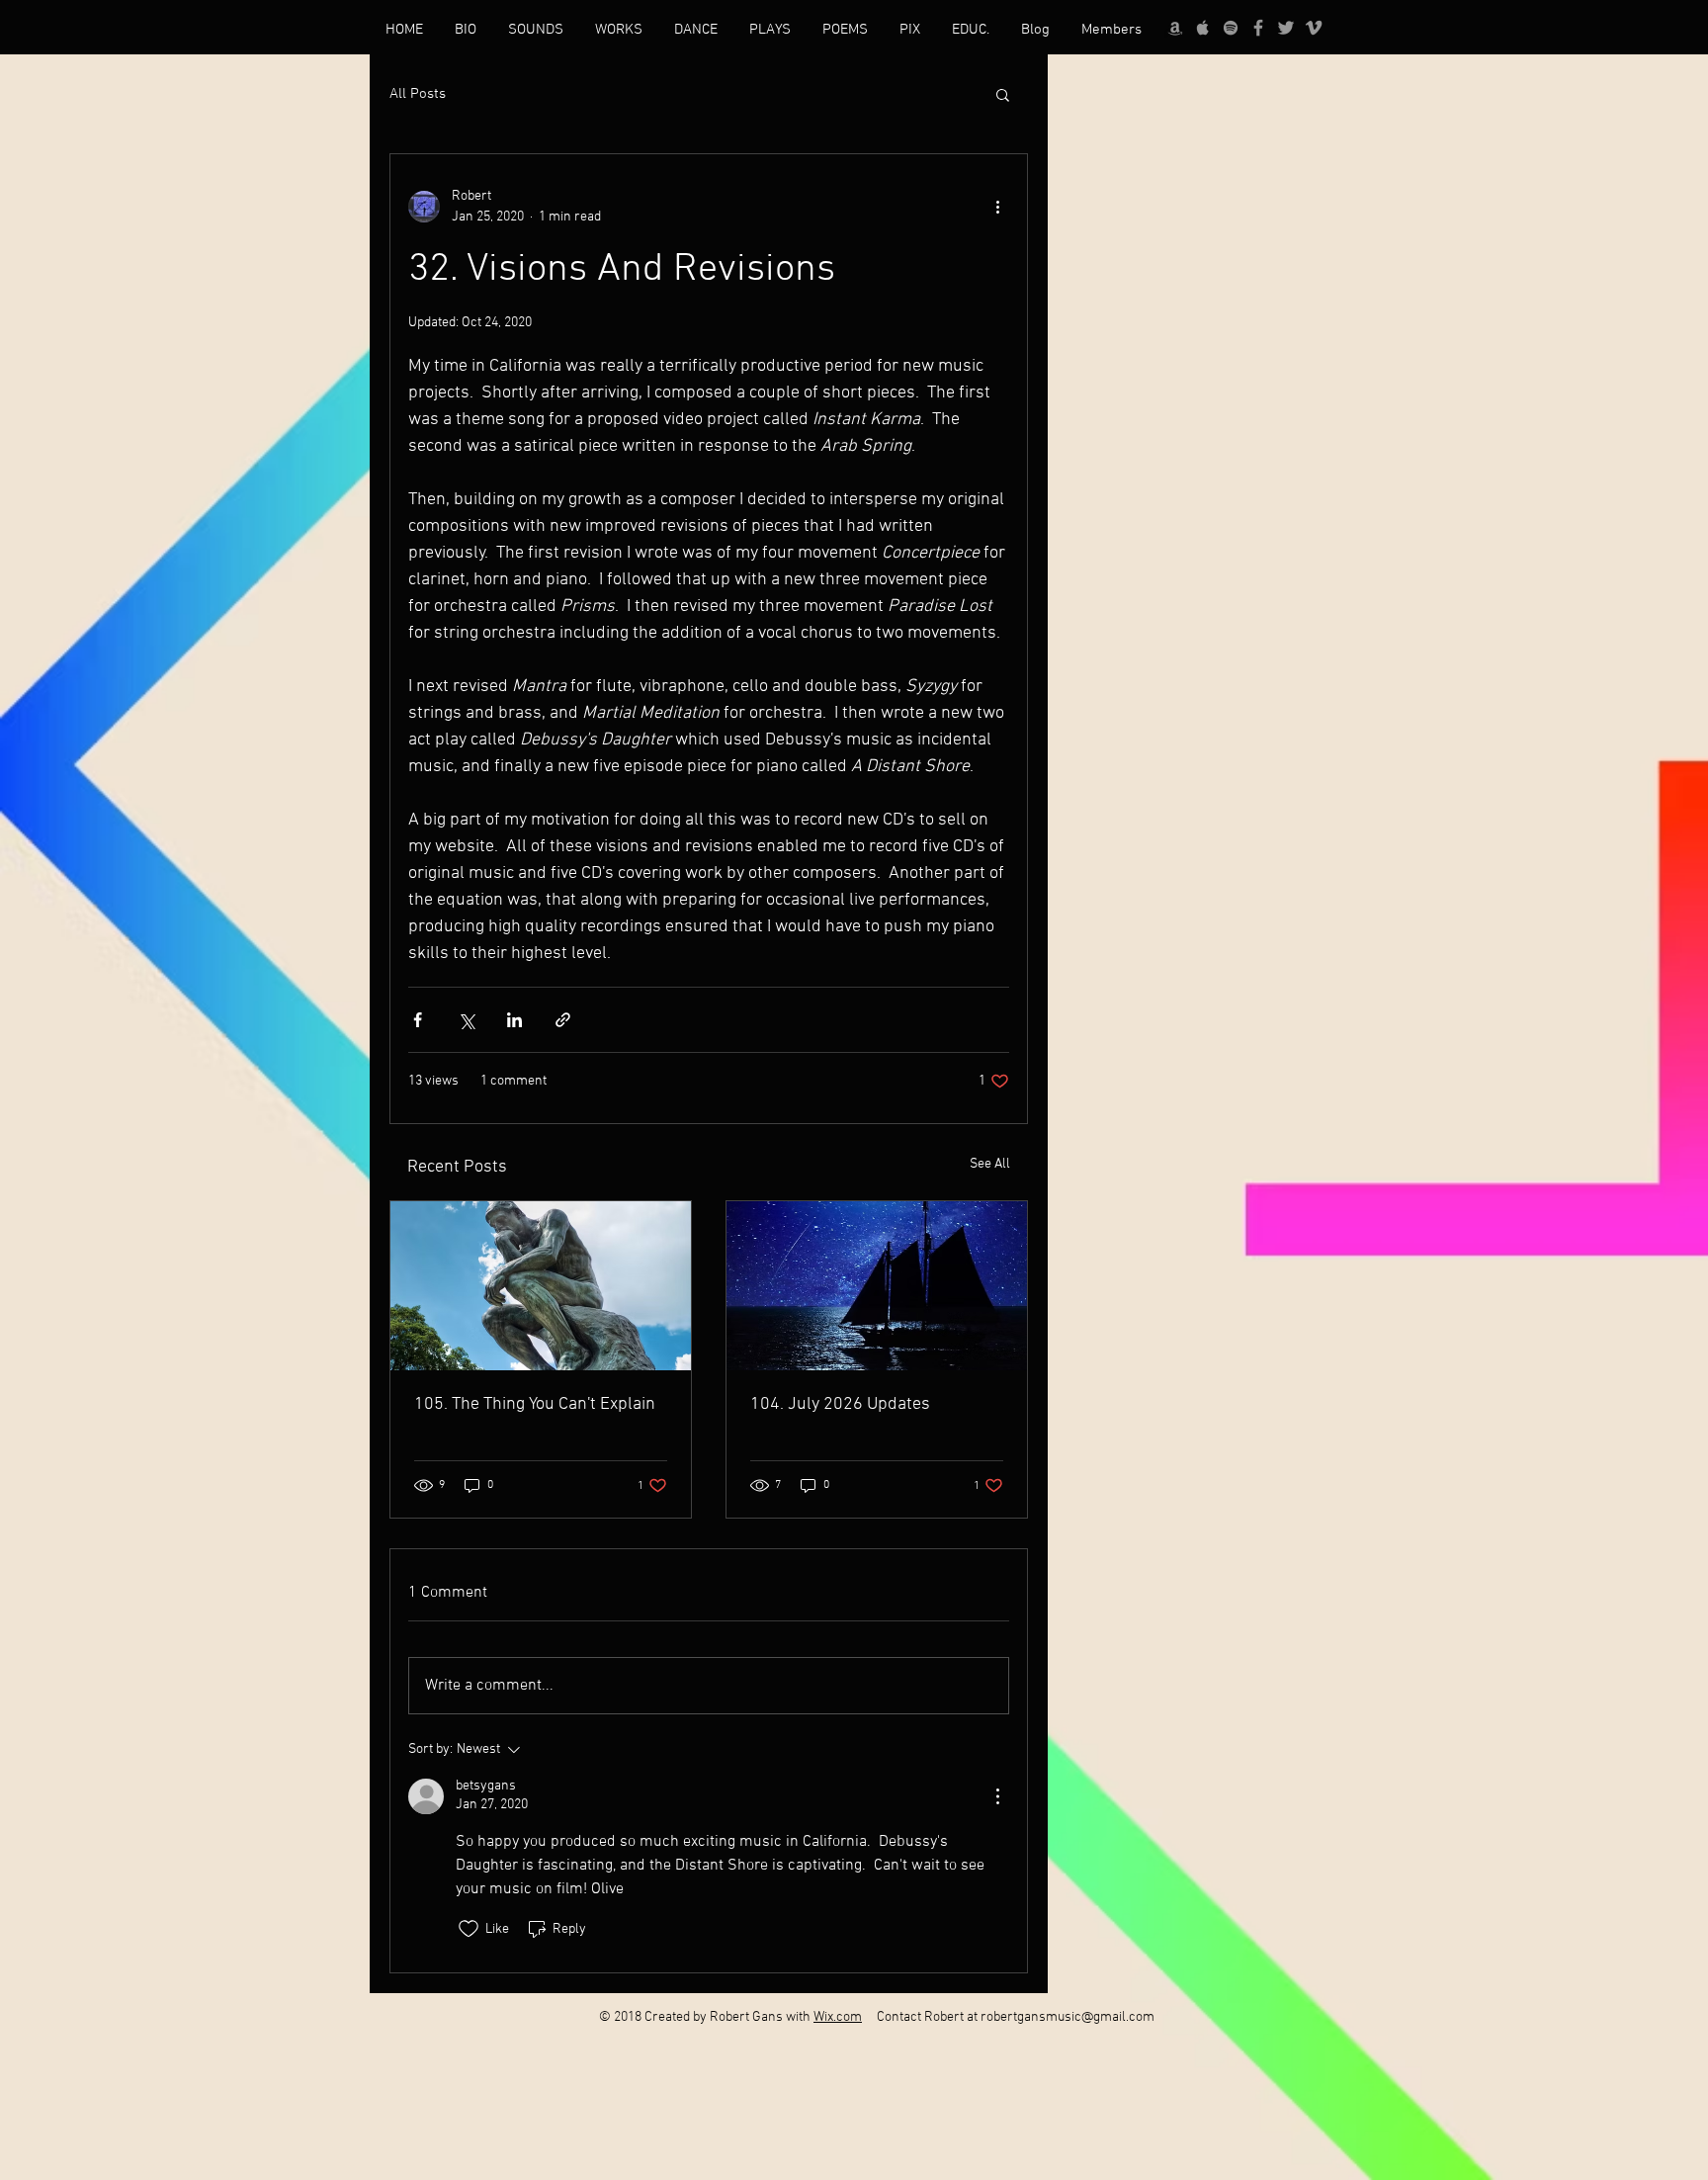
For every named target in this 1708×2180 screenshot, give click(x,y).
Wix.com (838, 2017)
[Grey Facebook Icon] (1258, 28)
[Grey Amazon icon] (1175, 28)
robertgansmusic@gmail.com (1067, 2017)
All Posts (418, 94)
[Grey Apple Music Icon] (1203, 28)
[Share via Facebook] (418, 1020)
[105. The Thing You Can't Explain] (541, 1286)
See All (990, 1164)
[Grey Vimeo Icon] (1314, 28)
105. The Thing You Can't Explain (535, 1404)
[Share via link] (563, 1020)
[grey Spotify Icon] (1231, 28)
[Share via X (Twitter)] (466, 1020)
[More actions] (997, 207)
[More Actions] (997, 1796)
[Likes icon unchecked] (469, 1929)
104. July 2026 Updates (840, 1404)
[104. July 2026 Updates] (877, 1286)
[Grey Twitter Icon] (1286, 28)
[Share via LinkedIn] (514, 1020)
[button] (1003, 94)
